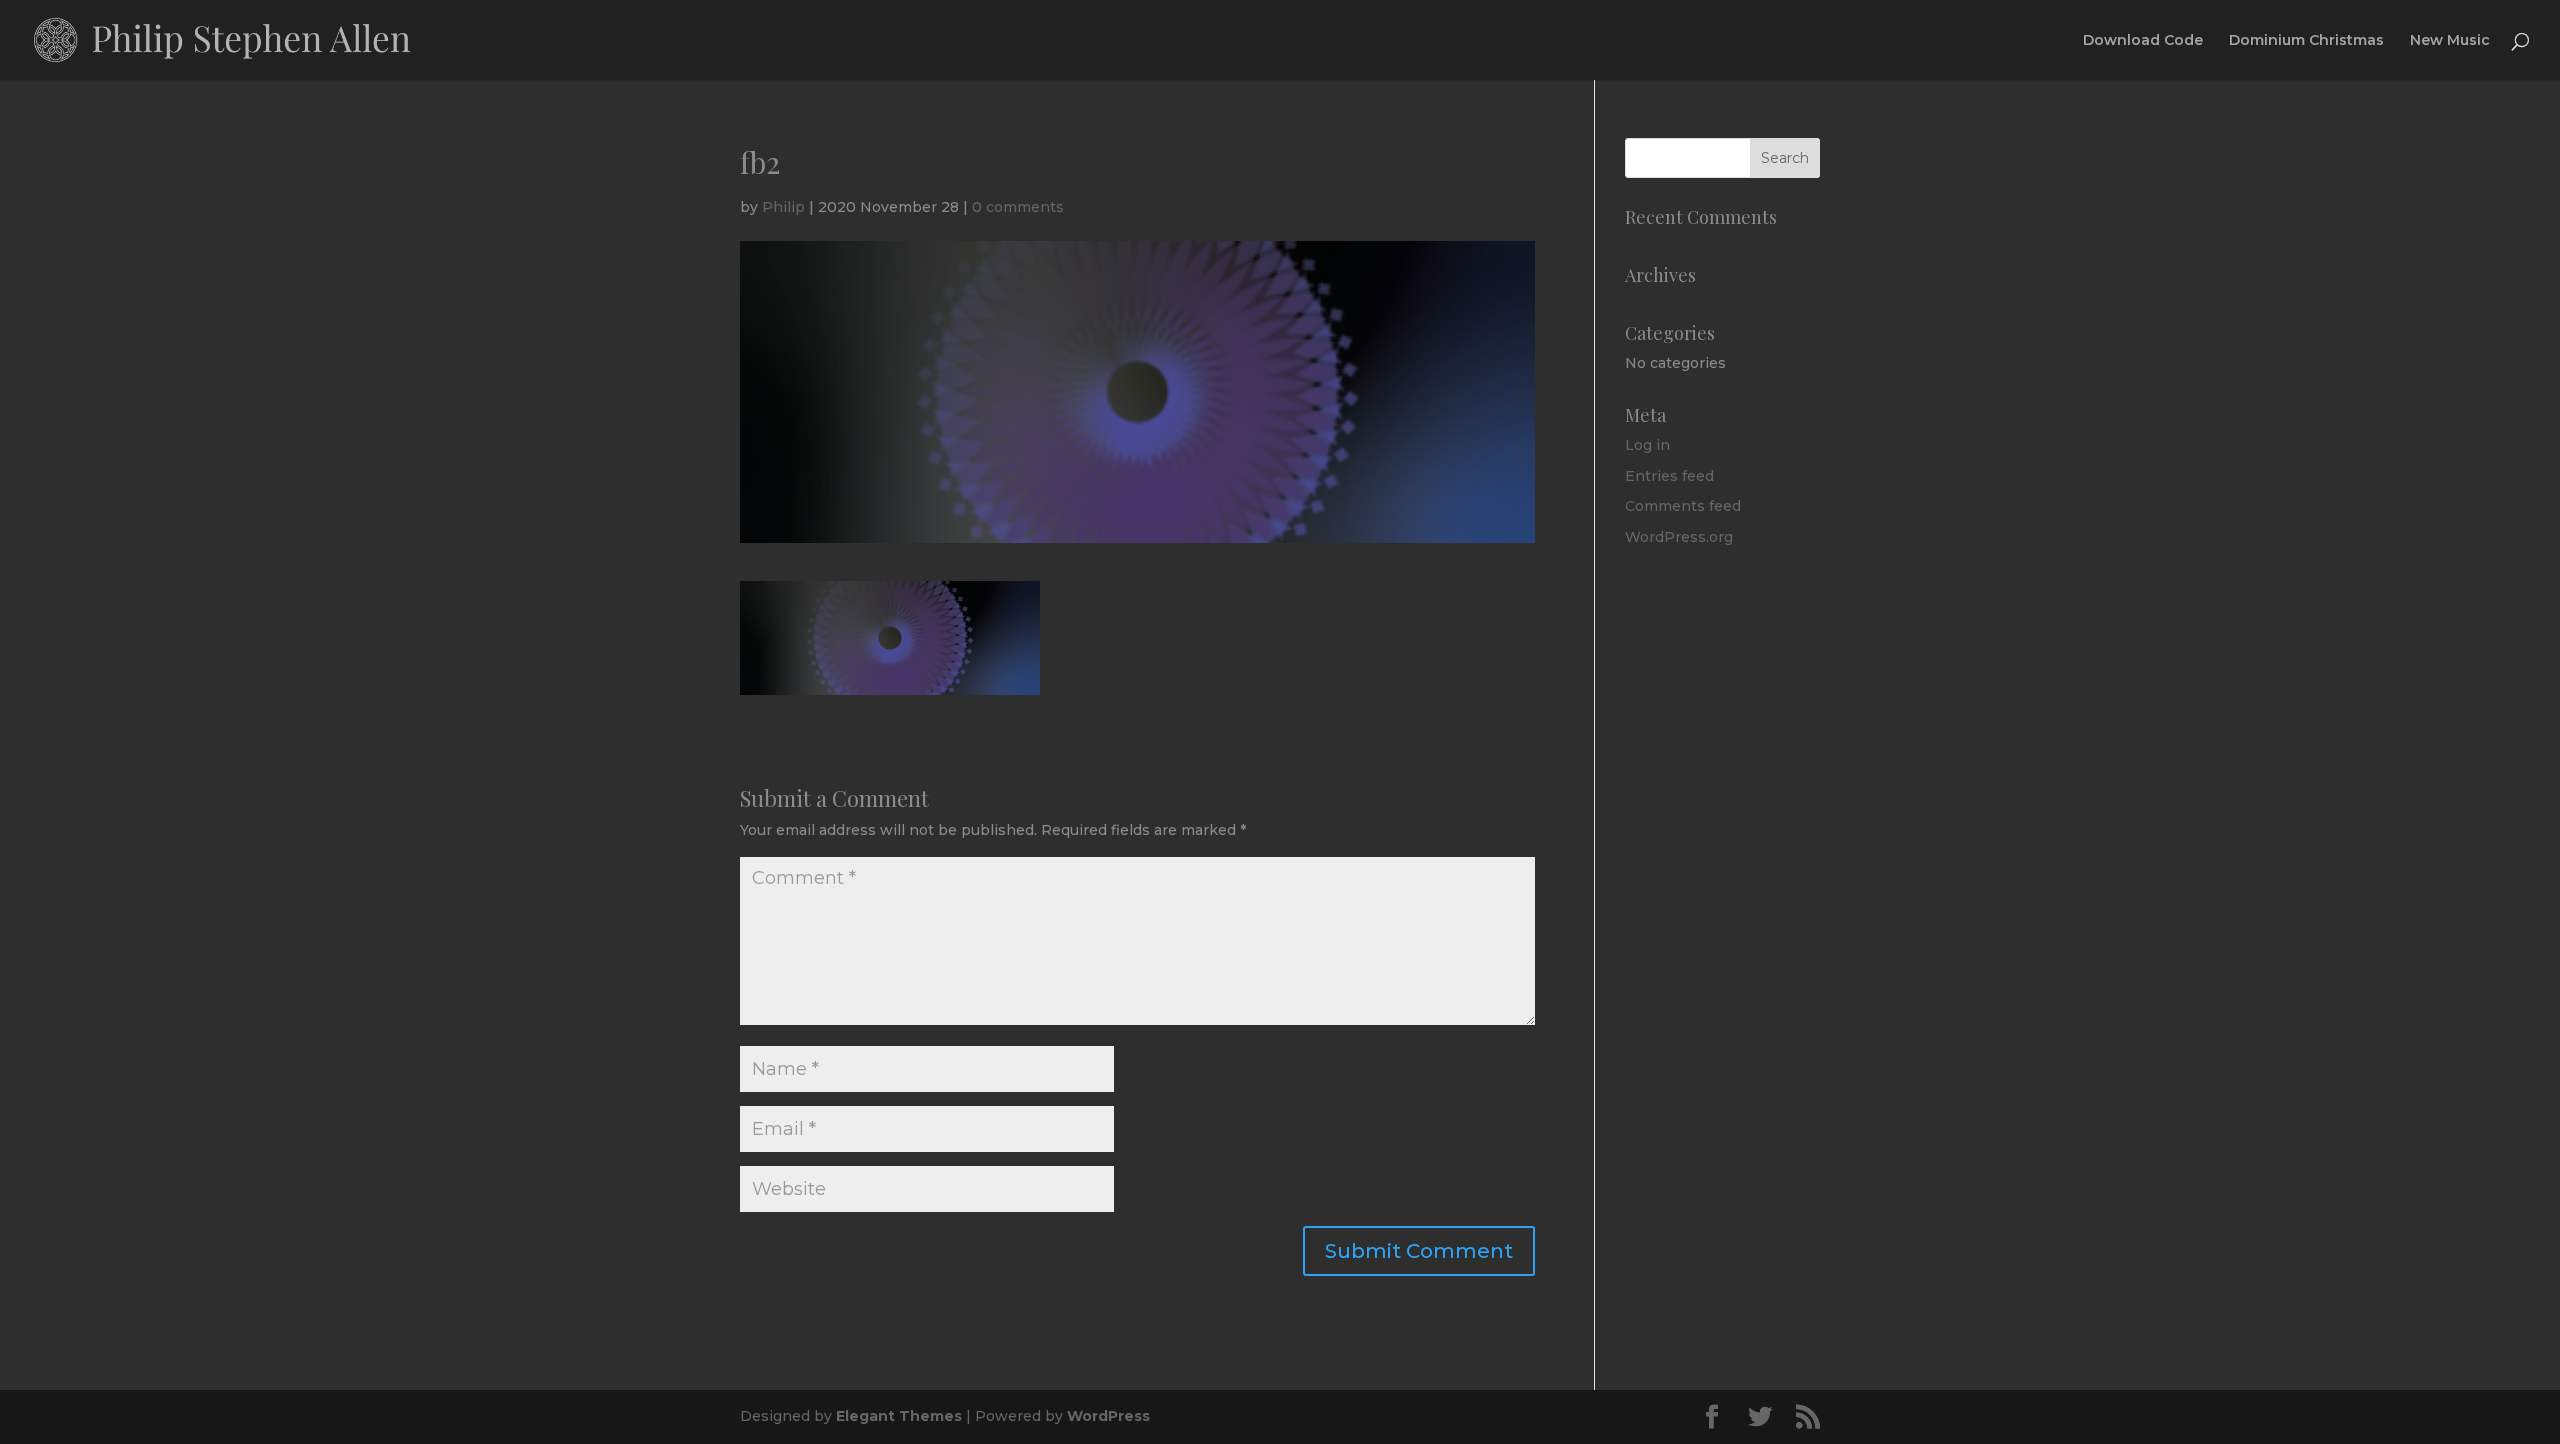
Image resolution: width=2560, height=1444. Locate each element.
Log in (1647, 445)
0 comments (1018, 207)
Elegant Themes (899, 1416)
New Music (2450, 41)
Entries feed (1669, 476)
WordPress (1108, 1416)
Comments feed (1683, 506)
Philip (783, 207)
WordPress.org (1679, 537)
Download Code (2143, 41)
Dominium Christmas (2306, 41)
